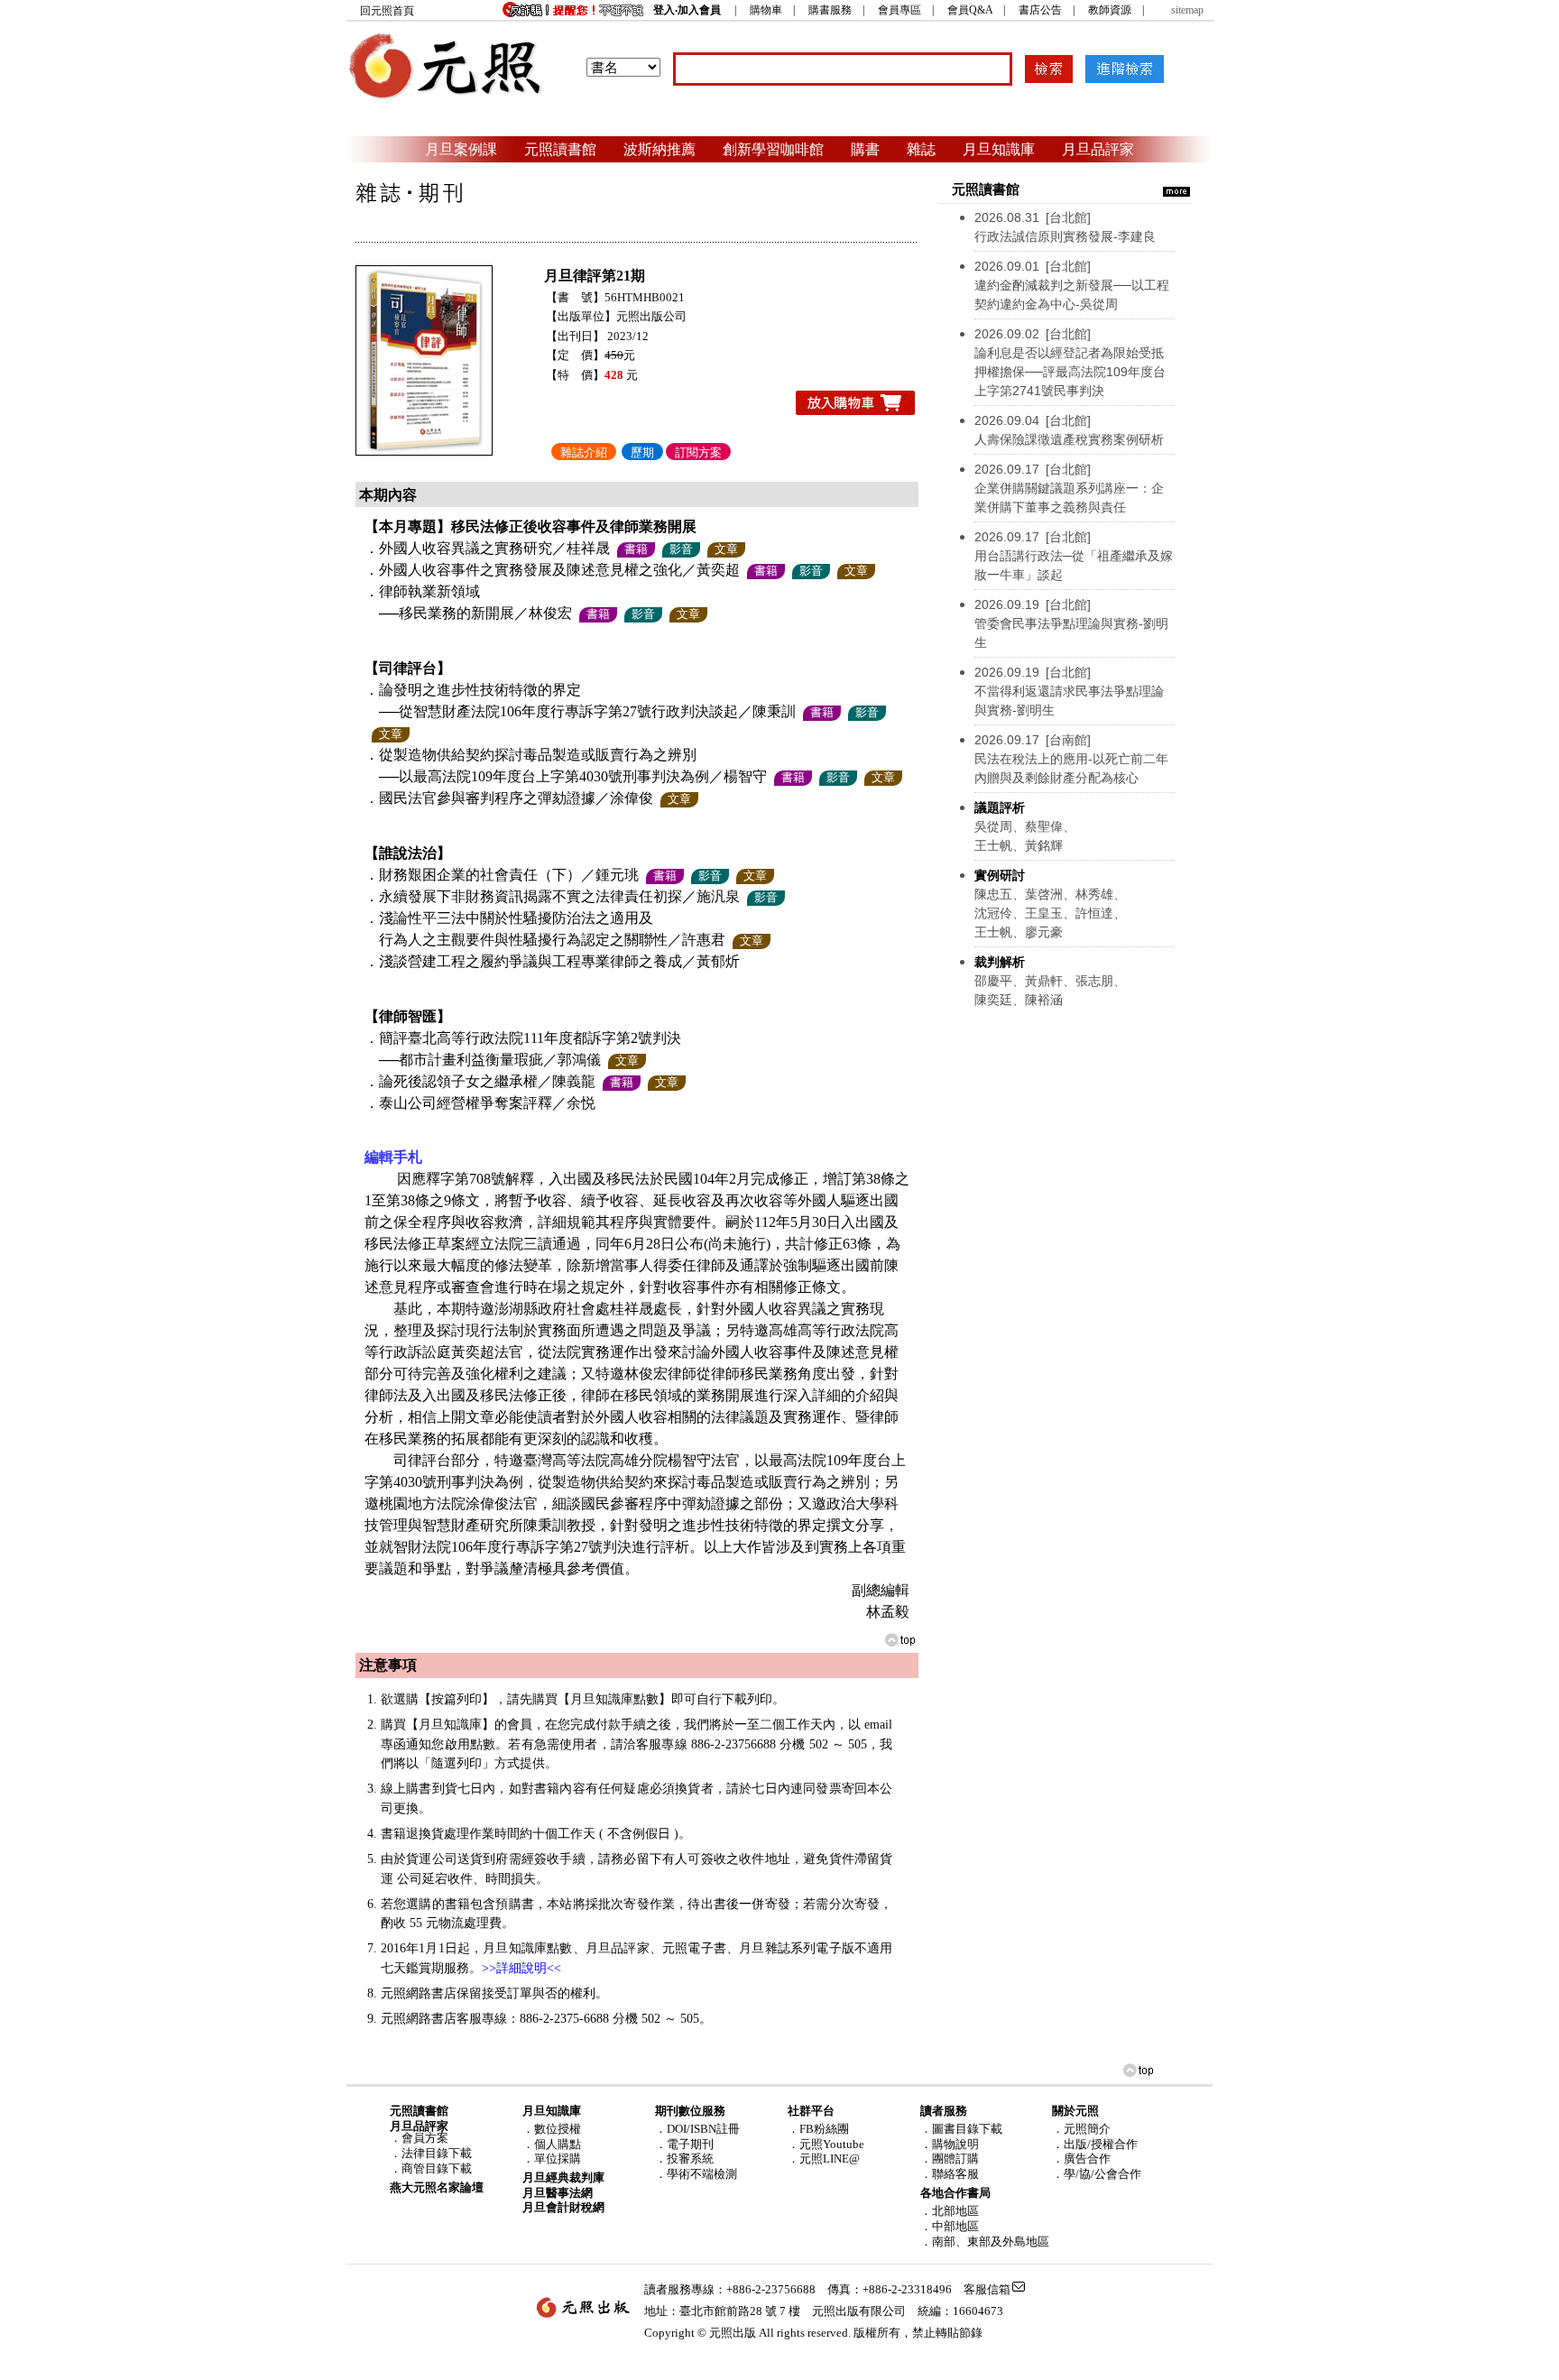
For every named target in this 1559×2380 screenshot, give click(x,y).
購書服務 (830, 10)
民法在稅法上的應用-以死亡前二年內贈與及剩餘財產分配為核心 (1071, 759)
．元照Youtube (826, 2144)
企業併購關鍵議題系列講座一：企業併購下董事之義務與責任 (1069, 488)
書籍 (636, 549)
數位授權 (558, 2129)
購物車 (766, 10)
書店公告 (1040, 10)
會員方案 (425, 2138)
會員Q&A (970, 10)
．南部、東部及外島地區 (985, 2242)
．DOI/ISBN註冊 (697, 2129)
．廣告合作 (1081, 2159)
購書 (865, 149)
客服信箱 (987, 2289)
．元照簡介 (1081, 2129)
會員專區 (899, 10)
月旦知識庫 (999, 149)
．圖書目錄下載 (961, 2129)
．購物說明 (950, 2144)
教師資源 (1110, 10)
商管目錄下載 (437, 2168)
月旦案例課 (461, 149)
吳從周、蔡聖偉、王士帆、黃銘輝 (1025, 826)
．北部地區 (950, 2211)
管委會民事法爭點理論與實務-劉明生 (1071, 623)
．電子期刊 (684, 2144)
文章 (726, 549)
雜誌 (921, 149)
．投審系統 (684, 2159)
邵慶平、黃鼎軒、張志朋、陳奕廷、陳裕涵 (1050, 981)
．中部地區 (950, 2226)
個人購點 (558, 2144)
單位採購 (558, 2159)
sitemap (1187, 10)
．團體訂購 (950, 2159)
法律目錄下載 (437, 2153)
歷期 (642, 452)
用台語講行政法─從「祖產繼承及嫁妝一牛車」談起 (1074, 556)
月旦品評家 (1098, 149)
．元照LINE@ (824, 2159)
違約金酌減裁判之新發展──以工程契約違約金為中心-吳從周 (1072, 285)
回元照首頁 (387, 11)
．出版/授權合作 (1095, 2144)
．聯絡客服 (950, 2174)
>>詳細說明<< (521, 1968)
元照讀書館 (560, 149)
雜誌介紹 (584, 452)
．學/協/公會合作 (1097, 2174)
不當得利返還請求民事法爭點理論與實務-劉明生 (1069, 691)
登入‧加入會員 (687, 10)
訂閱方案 (698, 452)
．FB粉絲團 (818, 2129)
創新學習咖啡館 (773, 149)
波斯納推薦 (660, 149)
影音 (681, 549)
